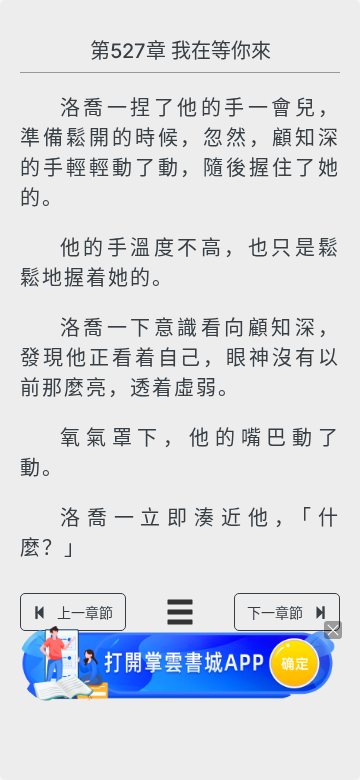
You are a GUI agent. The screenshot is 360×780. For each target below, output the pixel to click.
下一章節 (275, 612)
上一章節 (85, 612)
